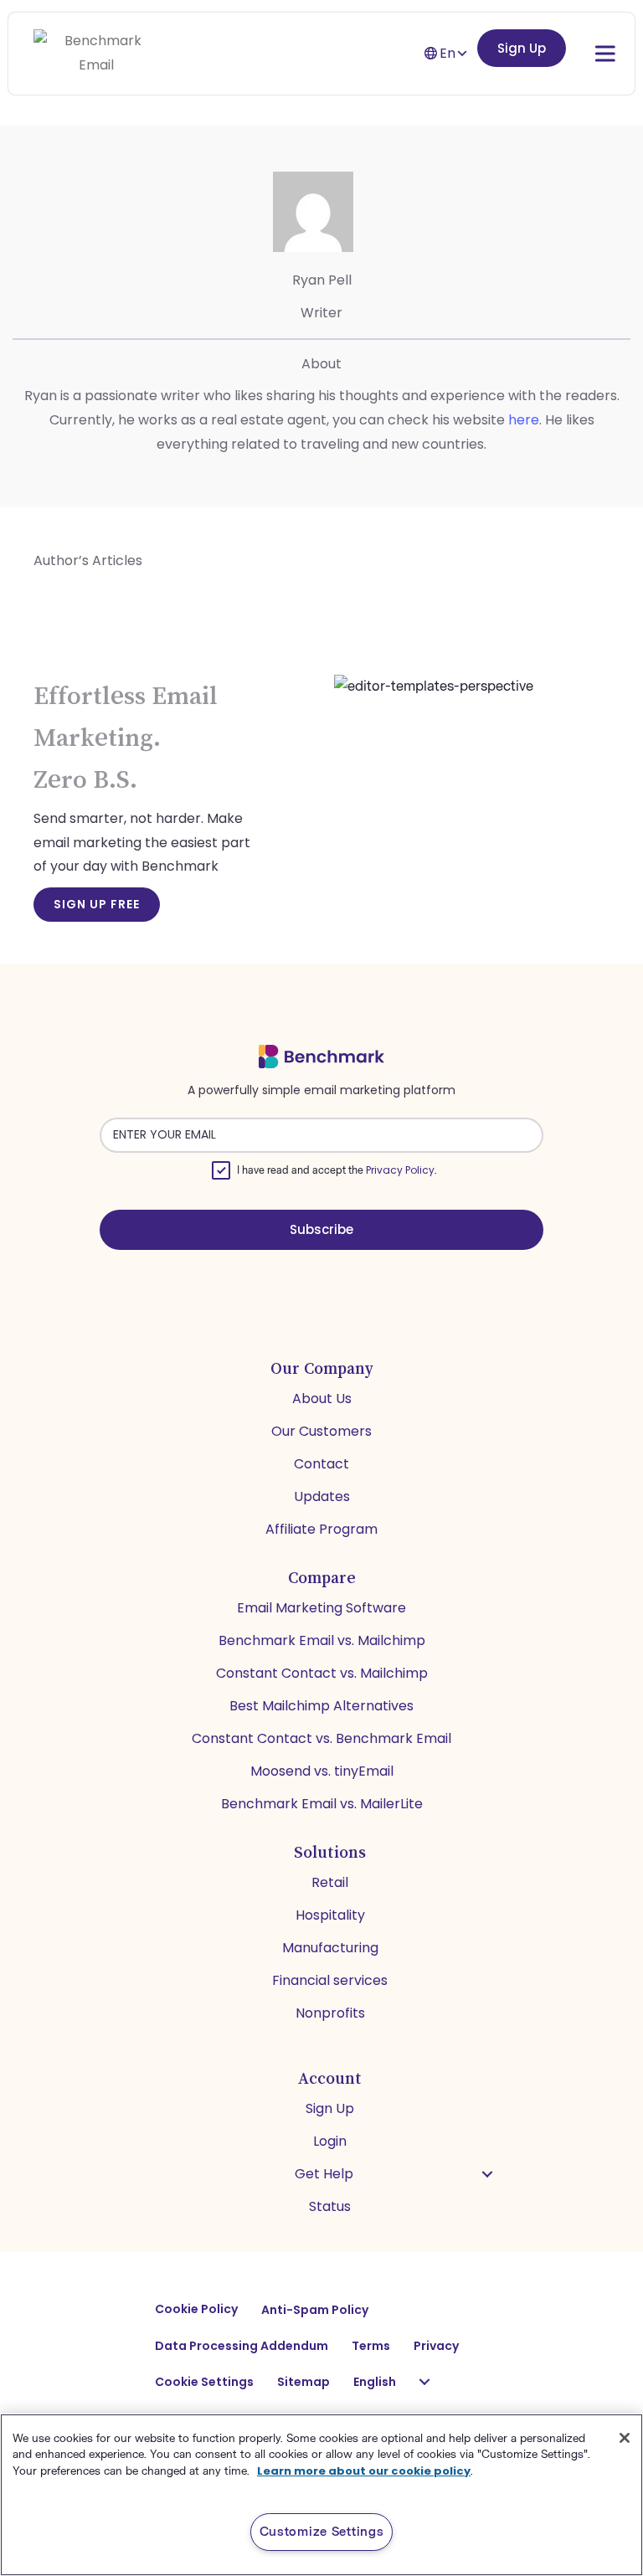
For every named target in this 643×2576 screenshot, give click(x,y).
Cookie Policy (196, 2309)
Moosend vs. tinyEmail (322, 1771)
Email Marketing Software (321, 1608)
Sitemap (303, 2382)
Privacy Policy (400, 1170)
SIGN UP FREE (97, 904)
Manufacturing (330, 1948)
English (375, 2382)
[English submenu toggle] (424, 2382)
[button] (487, 2174)
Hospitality (330, 1915)
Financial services (330, 1980)
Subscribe (321, 1229)
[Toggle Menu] (588, 53)
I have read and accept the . (337, 1170)
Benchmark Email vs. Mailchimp (322, 1640)
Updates (322, 1496)
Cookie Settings (204, 2382)
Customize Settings (322, 2532)
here (524, 420)
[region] (321, 2495)
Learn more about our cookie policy (364, 2471)
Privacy (436, 2346)
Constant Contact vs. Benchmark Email (321, 1738)
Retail (330, 1882)
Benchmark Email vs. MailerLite (322, 1804)
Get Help (324, 2174)
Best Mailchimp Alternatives (321, 1706)
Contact (321, 1464)
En (448, 53)
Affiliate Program (321, 1529)
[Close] (625, 2438)
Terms (371, 2346)
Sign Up (522, 48)
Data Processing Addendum (242, 2346)
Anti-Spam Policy (315, 2310)
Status (330, 2206)
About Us (322, 1399)
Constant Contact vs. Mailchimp (322, 1673)
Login (330, 2141)
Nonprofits (330, 2013)
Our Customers (321, 1431)
